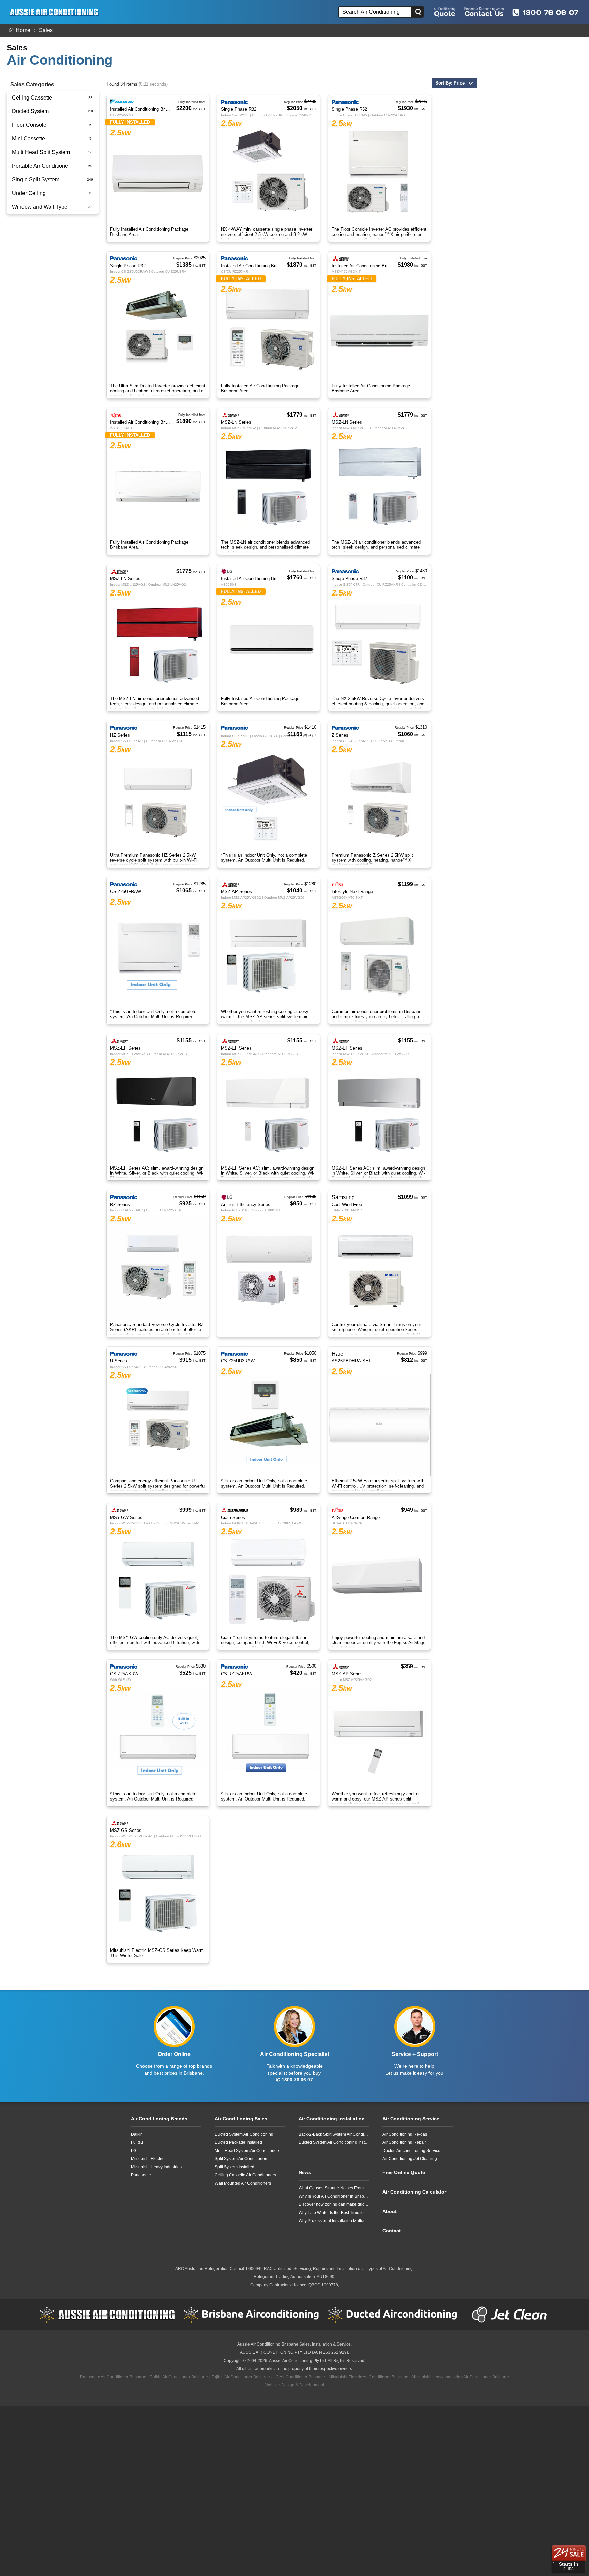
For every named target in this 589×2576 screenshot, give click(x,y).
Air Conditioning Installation (332, 2119)
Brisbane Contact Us (484, 12)
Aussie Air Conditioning (107, 2315)
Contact (392, 2231)
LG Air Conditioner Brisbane (299, 2377)
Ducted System (30, 111)
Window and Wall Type (40, 207)
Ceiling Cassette (32, 98)
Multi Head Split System (41, 152)
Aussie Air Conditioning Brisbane (268, 2344)
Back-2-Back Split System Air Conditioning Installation (334, 2134)
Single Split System (36, 179)
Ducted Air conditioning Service (411, 2151)
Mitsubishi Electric (148, 2159)
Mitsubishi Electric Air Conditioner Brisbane (368, 2377)
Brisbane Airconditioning (252, 2315)
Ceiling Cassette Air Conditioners (245, 2175)
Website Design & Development (295, 2385)
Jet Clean (511, 2315)
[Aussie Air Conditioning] (56, 12)
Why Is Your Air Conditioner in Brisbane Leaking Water (334, 2196)
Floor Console (29, 125)
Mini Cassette (28, 139)
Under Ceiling (29, 193)
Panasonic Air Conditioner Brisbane (113, 2377)
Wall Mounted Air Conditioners (243, 2183)
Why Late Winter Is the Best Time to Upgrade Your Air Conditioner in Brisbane (334, 2213)
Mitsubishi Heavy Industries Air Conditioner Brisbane (460, 2377)
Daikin (137, 2134)
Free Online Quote (445, 12)
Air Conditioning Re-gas (405, 2134)
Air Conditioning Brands (159, 2119)
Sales (46, 30)
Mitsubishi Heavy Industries (156, 2167)
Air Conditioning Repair (404, 2142)
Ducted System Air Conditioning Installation (334, 2142)
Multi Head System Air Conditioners (247, 2151)
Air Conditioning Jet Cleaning (410, 2159)
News (305, 2172)
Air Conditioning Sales (241, 2119)
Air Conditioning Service (411, 2119)
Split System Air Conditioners (241, 2159)
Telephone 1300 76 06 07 (545, 12)
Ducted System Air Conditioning (244, 2134)
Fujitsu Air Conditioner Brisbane (241, 2377)
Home (23, 30)
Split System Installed (235, 2167)
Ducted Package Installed (238, 2142)
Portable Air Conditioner (41, 166)
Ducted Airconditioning (396, 2315)
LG (134, 2151)
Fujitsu (137, 2142)
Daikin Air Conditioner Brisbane (179, 2377)
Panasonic (141, 2175)
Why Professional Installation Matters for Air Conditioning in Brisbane (334, 2221)
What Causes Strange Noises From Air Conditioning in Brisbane (334, 2188)
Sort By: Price (450, 83)
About (390, 2211)
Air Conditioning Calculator (414, 2192)
